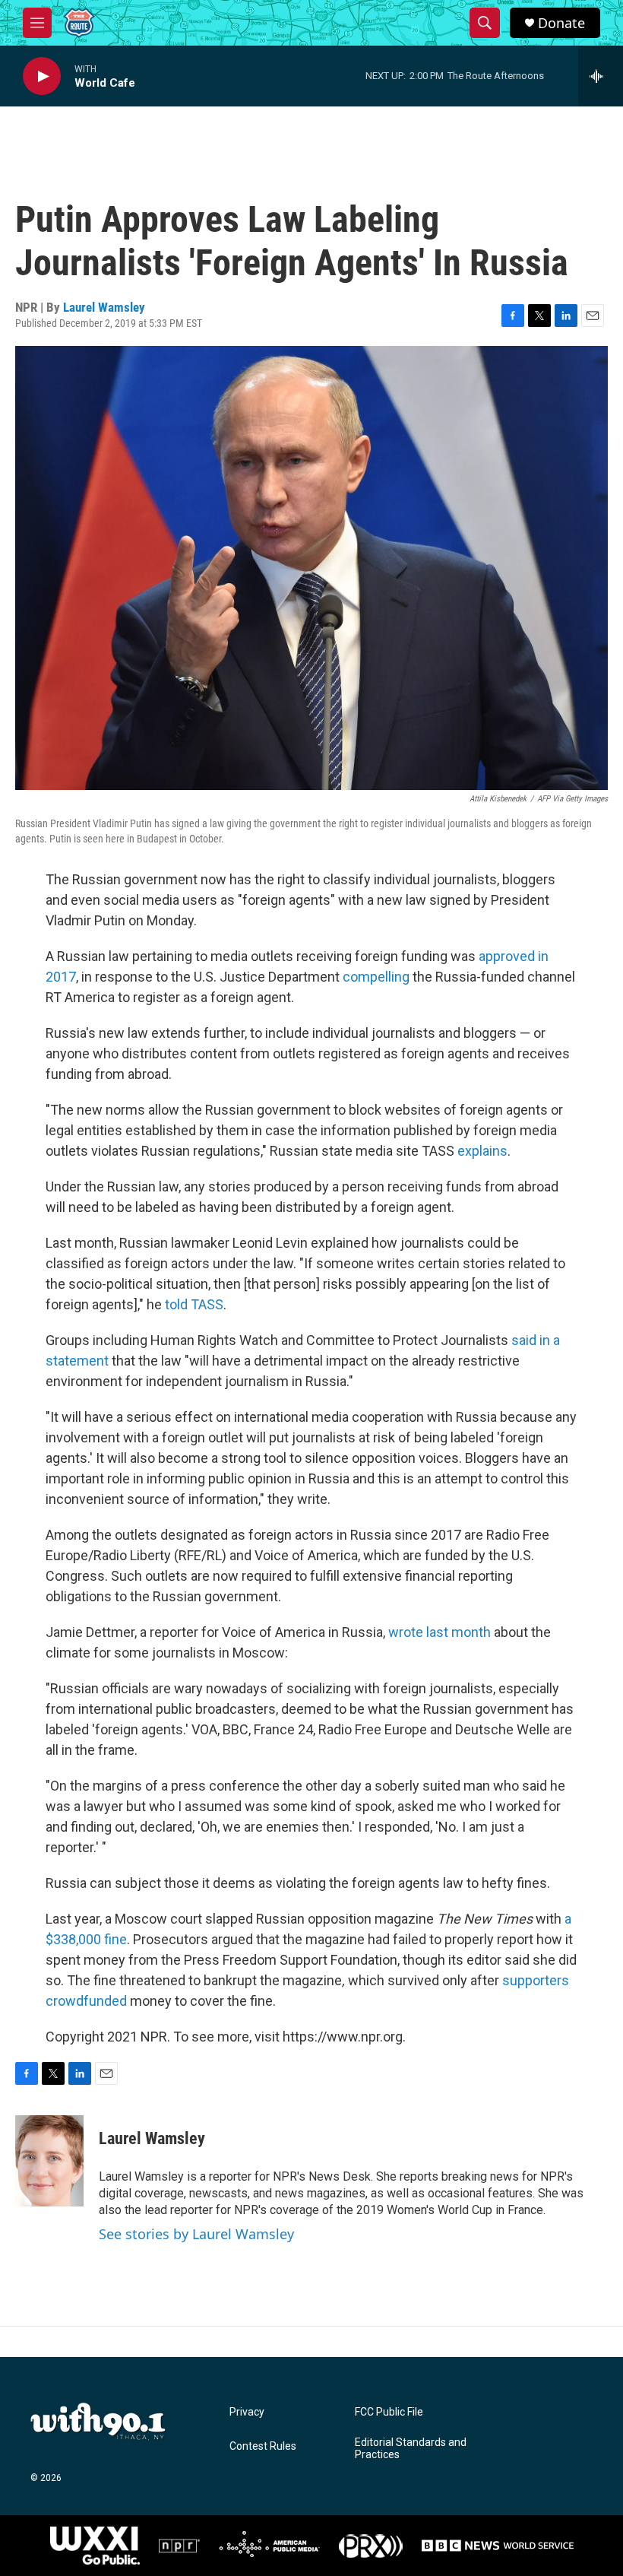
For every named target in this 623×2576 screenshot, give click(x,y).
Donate (561, 23)
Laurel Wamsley (104, 307)
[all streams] (601, 76)
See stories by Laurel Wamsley (196, 2234)
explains (482, 1151)
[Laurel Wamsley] (49, 2161)
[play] (42, 76)
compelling (376, 977)
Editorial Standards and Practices (411, 2449)
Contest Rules (263, 2446)
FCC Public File (389, 2412)
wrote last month (441, 1632)
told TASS (194, 1304)
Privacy (247, 2412)
